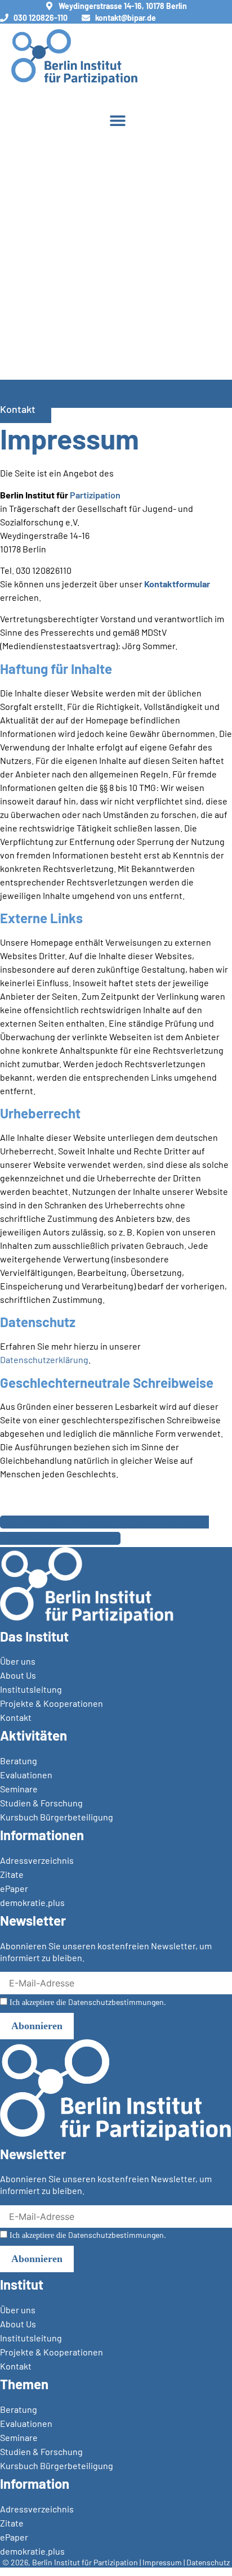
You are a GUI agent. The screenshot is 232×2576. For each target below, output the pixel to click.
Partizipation (95, 495)
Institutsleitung (31, 1689)
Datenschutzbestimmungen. (117, 2002)
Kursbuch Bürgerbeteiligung (57, 1817)
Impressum (162, 2562)
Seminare (19, 1789)
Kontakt (16, 1717)
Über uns (18, 1661)
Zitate (12, 1874)
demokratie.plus (32, 1902)
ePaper (14, 1888)
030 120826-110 (41, 18)
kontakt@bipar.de (126, 18)
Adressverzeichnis (37, 1860)
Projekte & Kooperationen (52, 1703)
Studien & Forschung (41, 1803)
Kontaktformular (177, 584)
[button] (117, 120)
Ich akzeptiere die (87, 2002)
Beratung (19, 1761)
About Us (18, 1675)
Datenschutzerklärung (44, 1359)
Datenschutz (208, 2562)
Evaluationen (26, 1775)
